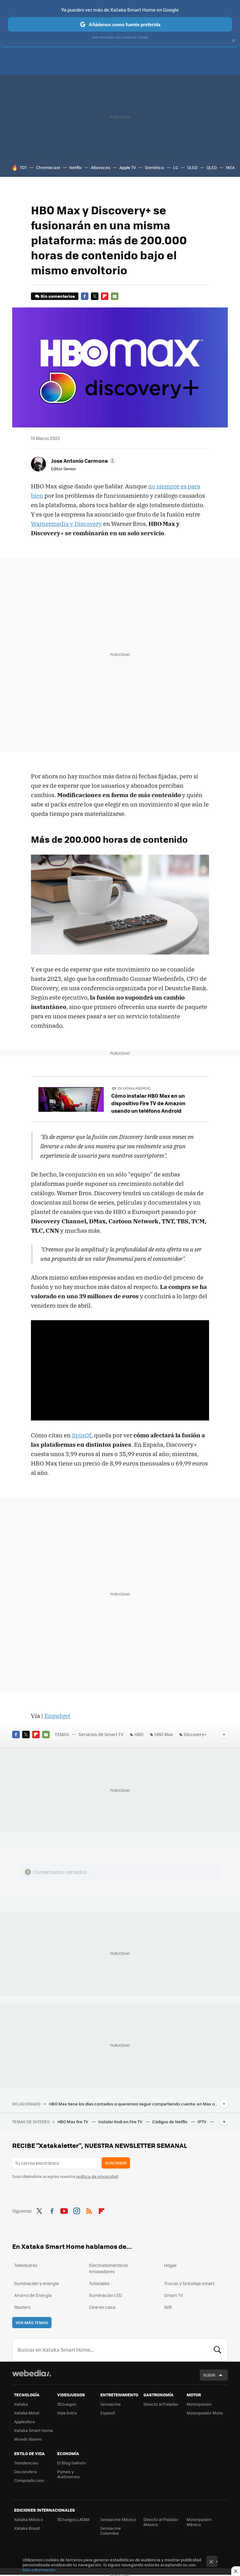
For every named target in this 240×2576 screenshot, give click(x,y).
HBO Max (164, 1734)
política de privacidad (97, 2176)
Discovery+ (195, 1734)
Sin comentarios (58, 296)
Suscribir (116, 2163)
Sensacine (111, 2404)
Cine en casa (102, 2307)
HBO (139, 1734)
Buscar (217, 2350)
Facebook (85, 296)
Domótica (155, 167)
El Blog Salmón (72, 2463)
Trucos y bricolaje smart (189, 2283)
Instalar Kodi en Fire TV (121, 2122)
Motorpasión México (199, 2522)
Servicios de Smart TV (101, 1734)
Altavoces (101, 167)
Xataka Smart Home (34, 2430)
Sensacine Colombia (111, 2531)
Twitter (95, 296)
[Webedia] (32, 2373)
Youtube (64, 2210)
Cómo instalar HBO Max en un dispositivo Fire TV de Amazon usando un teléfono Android (148, 1103)
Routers (22, 2307)
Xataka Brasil (27, 2528)
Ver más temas (32, 2322)
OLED (192, 167)
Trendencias (26, 2463)
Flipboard (105, 296)
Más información (39, 2570)
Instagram (77, 2210)
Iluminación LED (106, 2295)
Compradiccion (29, 2480)
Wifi (168, 2307)
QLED (212, 167)
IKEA (230, 167)
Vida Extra (67, 2413)
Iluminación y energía (36, 2283)
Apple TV (128, 167)
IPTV (202, 2122)
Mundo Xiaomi (28, 2439)
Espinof (107, 2413)
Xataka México (29, 2519)
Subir (209, 2375)
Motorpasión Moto (205, 2413)
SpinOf (82, 1435)
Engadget (57, 1716)
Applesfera (25, 2421)
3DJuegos (67, 2404)
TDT (23, 167)
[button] (82, 461)
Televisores (26, 2265)
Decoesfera (25, 2471)
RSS (89, 2210)
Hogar (170, 2265)
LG (176, 167)
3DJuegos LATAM (73, 2519)
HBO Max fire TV (73, 2122)
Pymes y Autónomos (68, 2474)
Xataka (21, 2404)
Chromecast (48, 167)
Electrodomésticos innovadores (109, 2268)
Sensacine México (118, 2519)
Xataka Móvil (27, 2413)
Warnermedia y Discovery (66, 524)
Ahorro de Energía (33, 2295)
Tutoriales (99, 2283)
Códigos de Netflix (170, 2122)
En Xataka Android (134, 1088)
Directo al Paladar (161, 2404)
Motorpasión (199, 2404)
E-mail (115, 296)
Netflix (76, 167)
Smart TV (174, 2295)
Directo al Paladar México (161, 2522)
